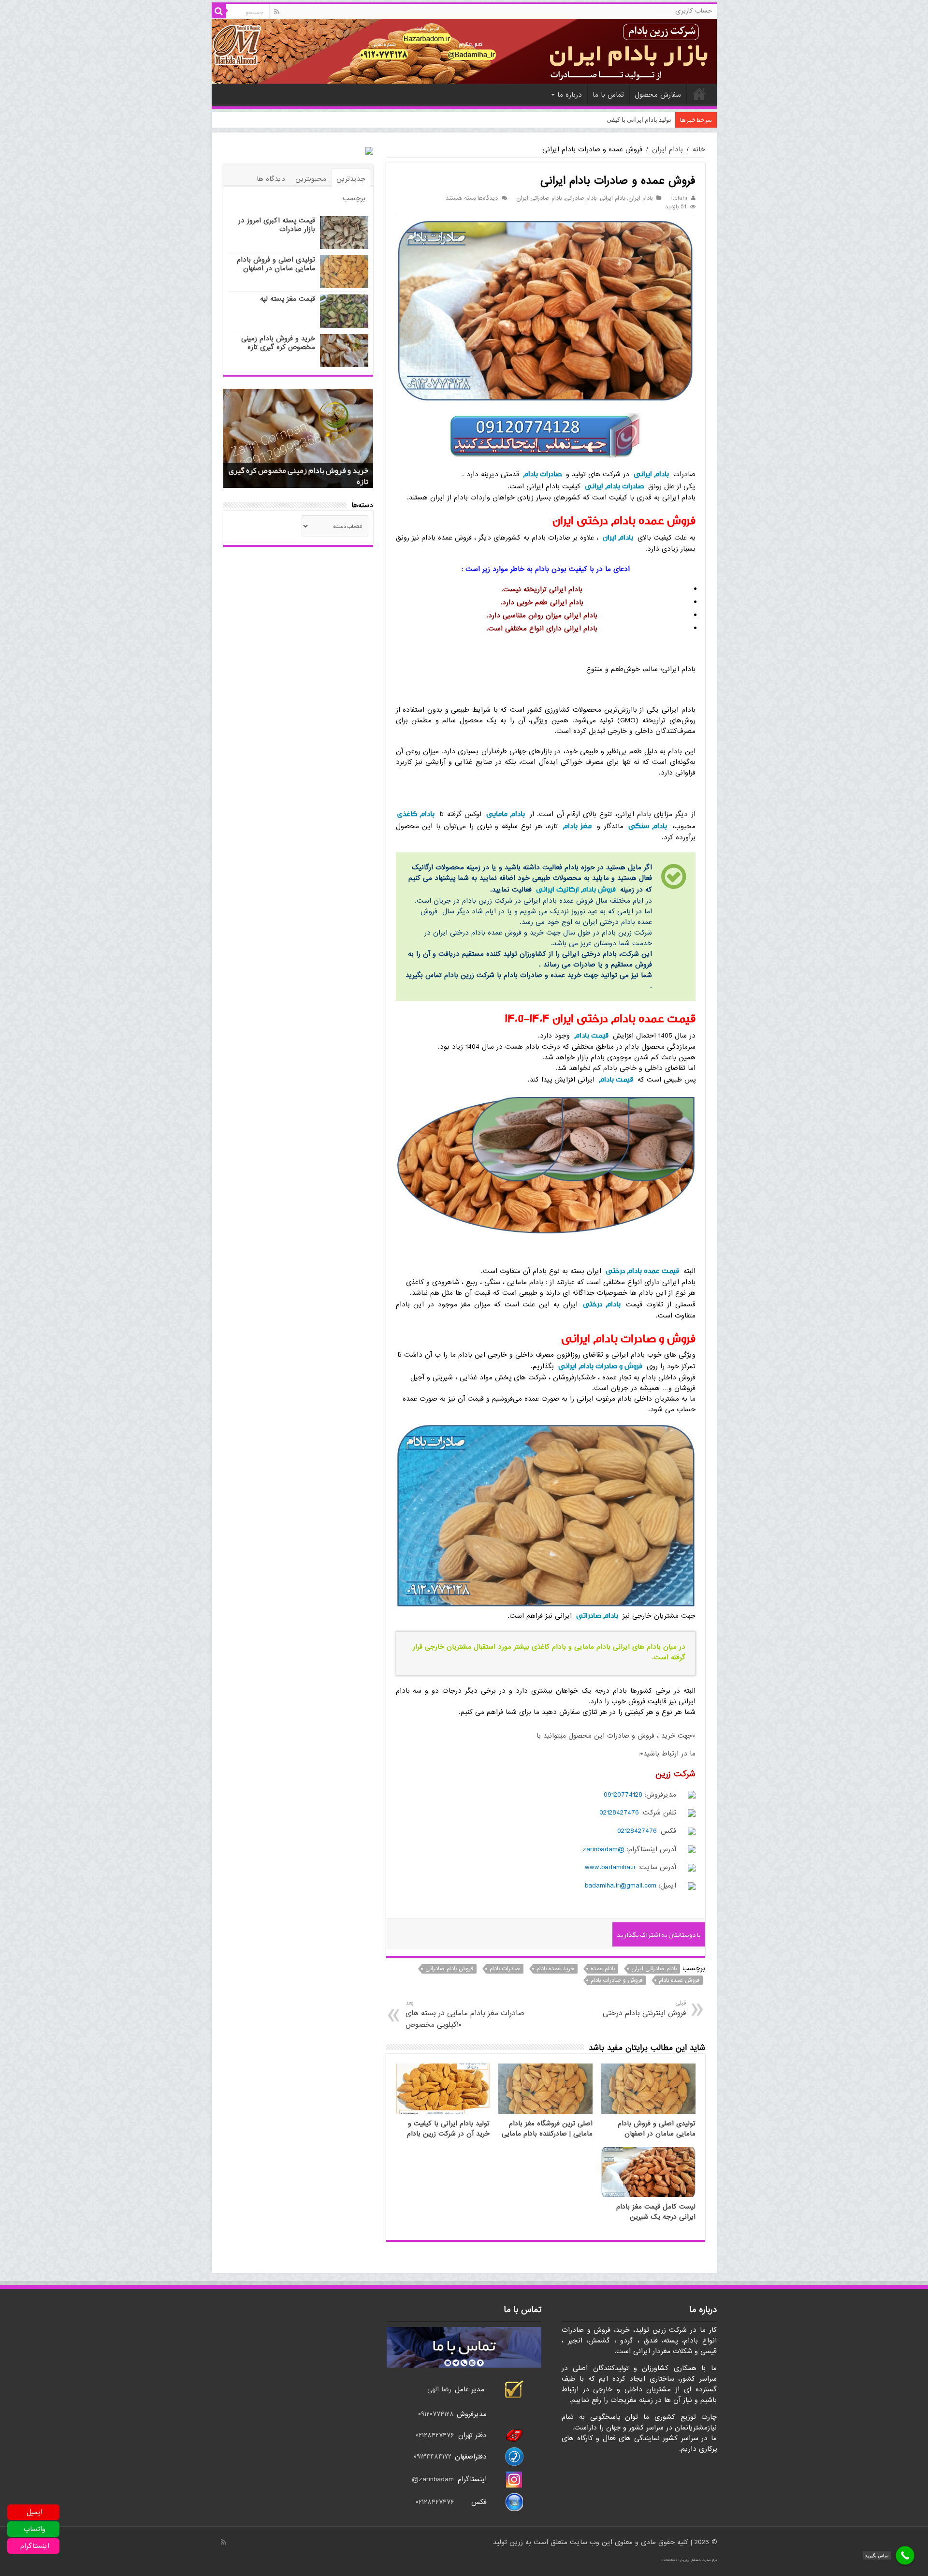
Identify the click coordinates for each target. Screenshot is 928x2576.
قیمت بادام (591, 1035)
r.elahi (679, 198)
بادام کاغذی (416, 814)
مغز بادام (577, 826)
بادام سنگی (648, 826)
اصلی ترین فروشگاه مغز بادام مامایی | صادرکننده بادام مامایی (547, 2129)
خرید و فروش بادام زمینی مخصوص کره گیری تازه (278, 343)
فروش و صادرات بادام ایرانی (600, 1366)
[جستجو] (219, 11)
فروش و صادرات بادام (616, 1980)
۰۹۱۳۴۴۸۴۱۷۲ (434, 2457)
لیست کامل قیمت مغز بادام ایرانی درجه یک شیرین (656, 2212)
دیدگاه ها (271, 179)
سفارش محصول (658, 95)
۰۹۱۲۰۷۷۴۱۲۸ (436, 2414)
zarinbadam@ (433, 2479)
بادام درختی (602, 1304)
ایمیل (35, 2512)
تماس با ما (608, 95)
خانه (699, 94)
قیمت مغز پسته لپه (288, 299)
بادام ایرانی (612, 198)
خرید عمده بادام (555, 1969)
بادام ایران (667, 149)
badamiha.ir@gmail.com (621, 1886)
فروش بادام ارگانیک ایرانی (576, 889)
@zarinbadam (603, 1849)
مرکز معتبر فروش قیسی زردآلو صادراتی (306, 482)
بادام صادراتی (581, 198)
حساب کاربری (694, 11)
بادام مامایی (506, 814)
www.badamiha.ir (610, 1867)
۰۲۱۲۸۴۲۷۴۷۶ (435, 2435)
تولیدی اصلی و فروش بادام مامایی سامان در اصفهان (657, 2129)
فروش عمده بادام (679, 1980)
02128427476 (619, 1813)
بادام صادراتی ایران (539, 198)
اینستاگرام (35, 2546)
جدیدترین (351, 179)
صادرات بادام (542, 474)
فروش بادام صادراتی (449, 1969)
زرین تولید (508, 2542)
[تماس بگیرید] (905, 2555)
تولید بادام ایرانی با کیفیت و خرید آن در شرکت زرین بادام (448, 2129)
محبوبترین (311, 179)
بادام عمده (603, 1969)
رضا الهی (439, 2389)
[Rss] (277, 12)
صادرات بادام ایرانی (614, 486)
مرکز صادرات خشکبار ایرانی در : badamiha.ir (689, 2560)
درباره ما (570, 95)
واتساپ (35, 2529)
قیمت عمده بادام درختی (642, 1271)
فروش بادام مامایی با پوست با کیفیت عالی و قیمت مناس (597, 120)
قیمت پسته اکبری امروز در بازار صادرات (277, 225)
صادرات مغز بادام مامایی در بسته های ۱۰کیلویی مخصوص (465, 2014)
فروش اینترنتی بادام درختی (644, 2009)
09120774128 (623, 1795)
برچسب (354, 198)
